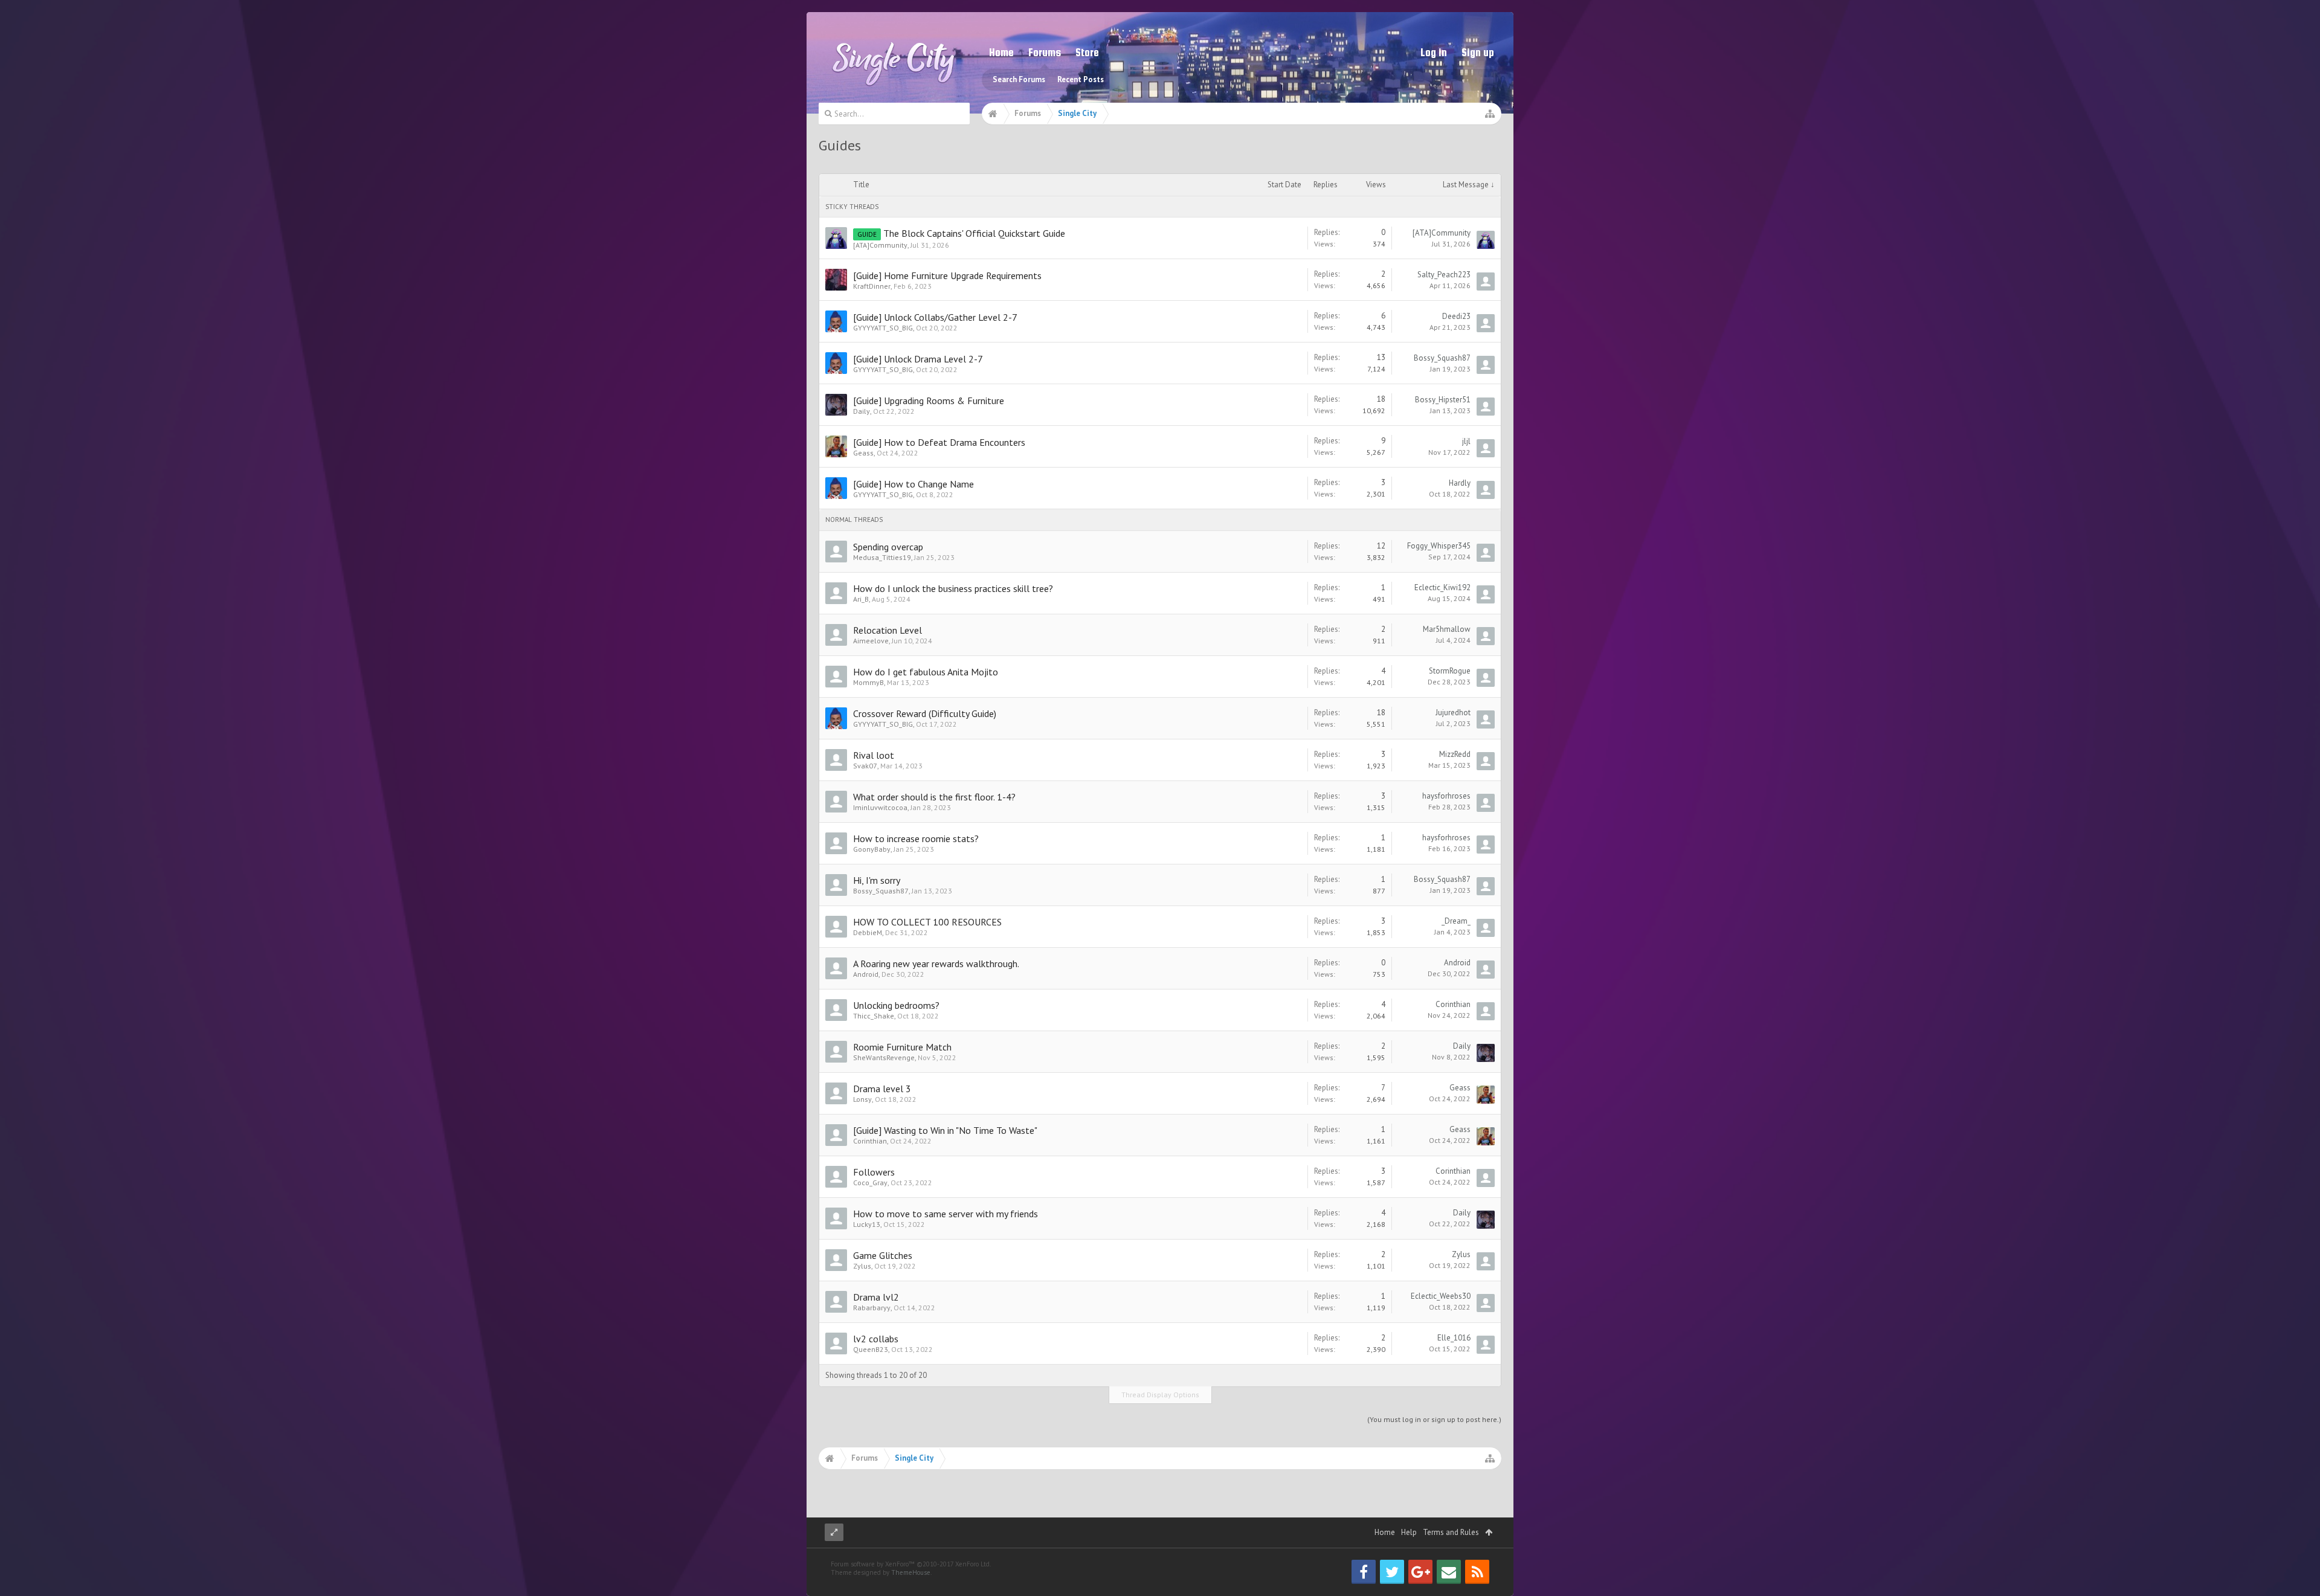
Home (1001, 52)
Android (866, 974)
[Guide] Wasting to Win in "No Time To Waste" (945, 1130)
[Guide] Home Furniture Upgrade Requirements (947, 275)
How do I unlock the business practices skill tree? (953, 588)
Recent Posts (1081, 79)
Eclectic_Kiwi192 (1442, 587)
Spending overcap (888, 547)
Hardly (1460, 483)
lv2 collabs (876, 1339)
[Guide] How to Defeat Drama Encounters (939, 442)
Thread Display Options (1160, 1395)
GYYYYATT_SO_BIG (883, 328)
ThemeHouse (911, 1572)
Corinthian (1453, 1004)
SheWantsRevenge (884, 1057)
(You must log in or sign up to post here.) (1434, 1419)
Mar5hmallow (1447, 629)
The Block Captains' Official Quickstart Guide (974, 233)
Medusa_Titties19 (882, 557)
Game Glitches (883, 1255)
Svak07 (865, 766)
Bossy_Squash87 (1442, 358)
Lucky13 (867, 1224)
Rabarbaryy (872, 1308)
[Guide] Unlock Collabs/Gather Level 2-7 (935, 317)
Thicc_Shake (874, 1016)
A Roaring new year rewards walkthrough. (936, 964)
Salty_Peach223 (1444, 275)
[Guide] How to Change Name (913, 484)
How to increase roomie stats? (916, 838)
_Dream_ (1456, 921)
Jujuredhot (1453, 713)
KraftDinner (872, 286)
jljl (1466, 441)
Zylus (862, 1266)
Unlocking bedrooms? (896, 1005)
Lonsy (862, 1099)
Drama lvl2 (876, 1297)
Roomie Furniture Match (902, 1047)
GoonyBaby (872, 849)
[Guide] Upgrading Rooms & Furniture (929, 401)
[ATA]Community (880, 245)
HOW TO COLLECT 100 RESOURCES (927, 922)
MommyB (868, 682)
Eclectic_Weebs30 (1441, 1296)
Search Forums (1019, 79)
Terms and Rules (1451, 1532)
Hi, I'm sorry (877, 880)
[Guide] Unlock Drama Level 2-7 (918, 359)
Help (1409, 1532)
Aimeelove (871, 641)
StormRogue (1450, 671)
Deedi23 (1456, 316)
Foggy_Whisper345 (1439, 546)
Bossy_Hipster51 (1443, 400)
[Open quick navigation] (1490, 114)
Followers (874, 1172)
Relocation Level (888, 630)
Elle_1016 (1454, 1338)
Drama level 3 (882, 1089)
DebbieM (868, 932)
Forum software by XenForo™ (911, 1564)
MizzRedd (1455, 754)
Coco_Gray (870, 1183)
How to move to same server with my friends (946, 1214)
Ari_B (861, 599)
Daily (862, 411)
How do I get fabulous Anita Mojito (926, 672)
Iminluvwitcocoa (880, 807)
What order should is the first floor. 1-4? (934, 797)
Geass (863, 453)
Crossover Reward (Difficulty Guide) (925, 713)
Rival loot (874, 755)
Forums (1045, 52)
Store (1087, 52)
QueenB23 (871, 1349)
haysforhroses (1446, 796)
